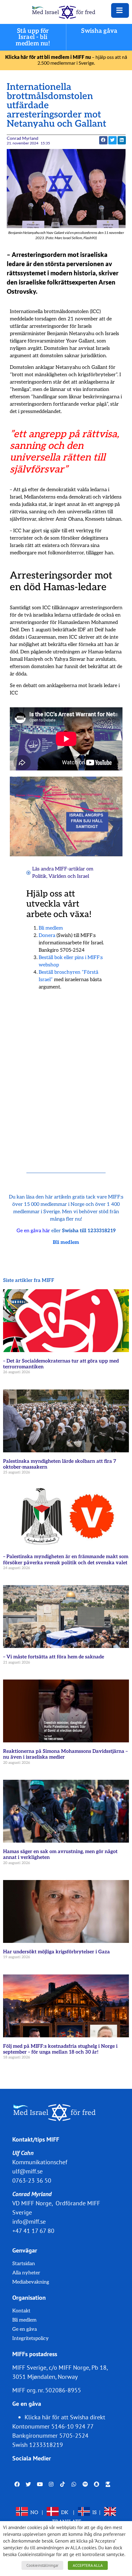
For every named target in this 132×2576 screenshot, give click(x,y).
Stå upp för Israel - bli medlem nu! (33, 37)
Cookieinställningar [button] (42, 2565)
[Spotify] (85, 2484)
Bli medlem (51, 928)
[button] (103, 140)
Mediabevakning (31, 2282)
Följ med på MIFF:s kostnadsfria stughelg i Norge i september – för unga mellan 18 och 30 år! (60, 2049)
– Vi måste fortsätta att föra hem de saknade (54, 1657)
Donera (47, 936)
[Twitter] (28, 2484)
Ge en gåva (25, 2329)
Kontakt (21, 2311)
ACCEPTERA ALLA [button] (88, 2565)
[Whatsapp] (74, 2484)
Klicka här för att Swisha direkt (65, 2417)
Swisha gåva (99, 31)
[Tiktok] (62, 2484)
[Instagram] (51, 2484)
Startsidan (24, 2264)
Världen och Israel (69, 876)
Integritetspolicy (31, 2339)
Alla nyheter (26, 2273)
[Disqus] (66, 1074)
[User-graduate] (108, 2484)
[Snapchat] (97, 2484)
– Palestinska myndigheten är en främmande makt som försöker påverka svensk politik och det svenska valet (66, 1560)
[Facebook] (17, 2484)
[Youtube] (40, 2484)
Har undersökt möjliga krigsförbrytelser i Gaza (56, 1952)
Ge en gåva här (33, 1231)
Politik (39, 876)
